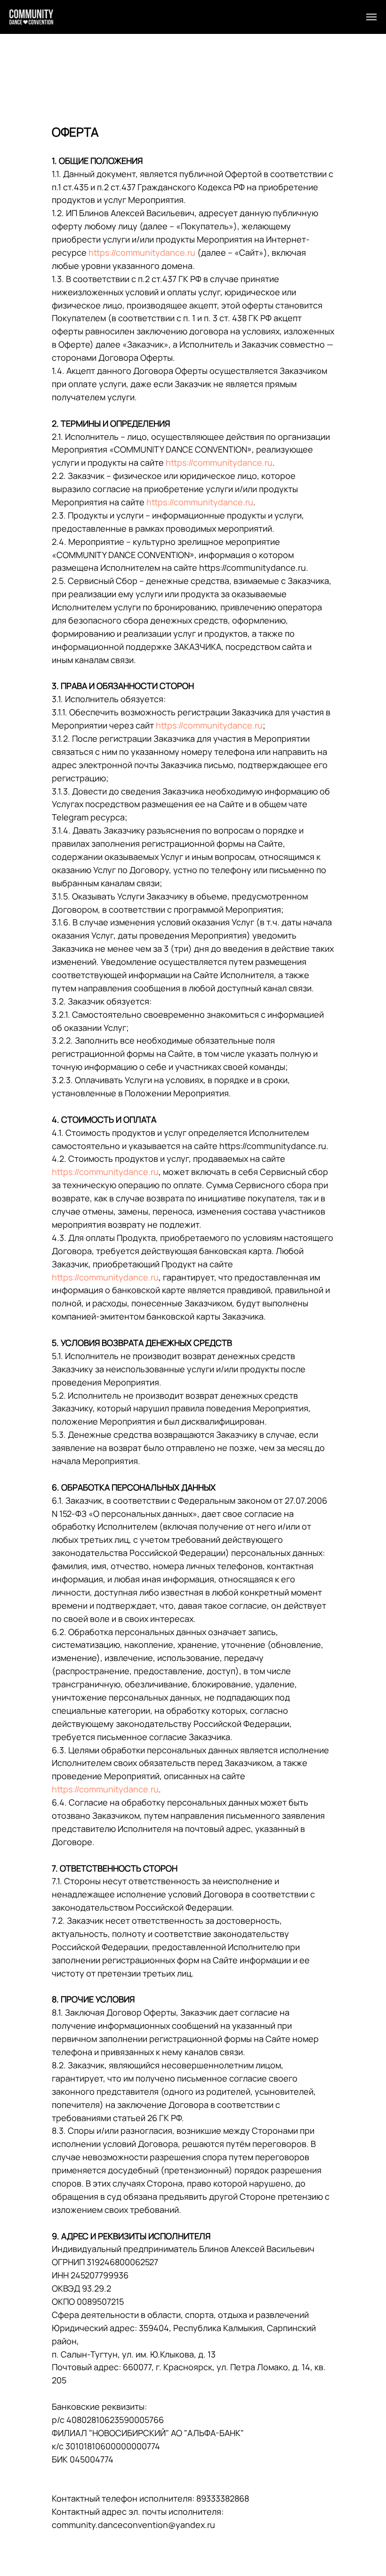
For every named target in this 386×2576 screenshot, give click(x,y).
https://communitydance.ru (142, 252)
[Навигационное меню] (371, 17)
